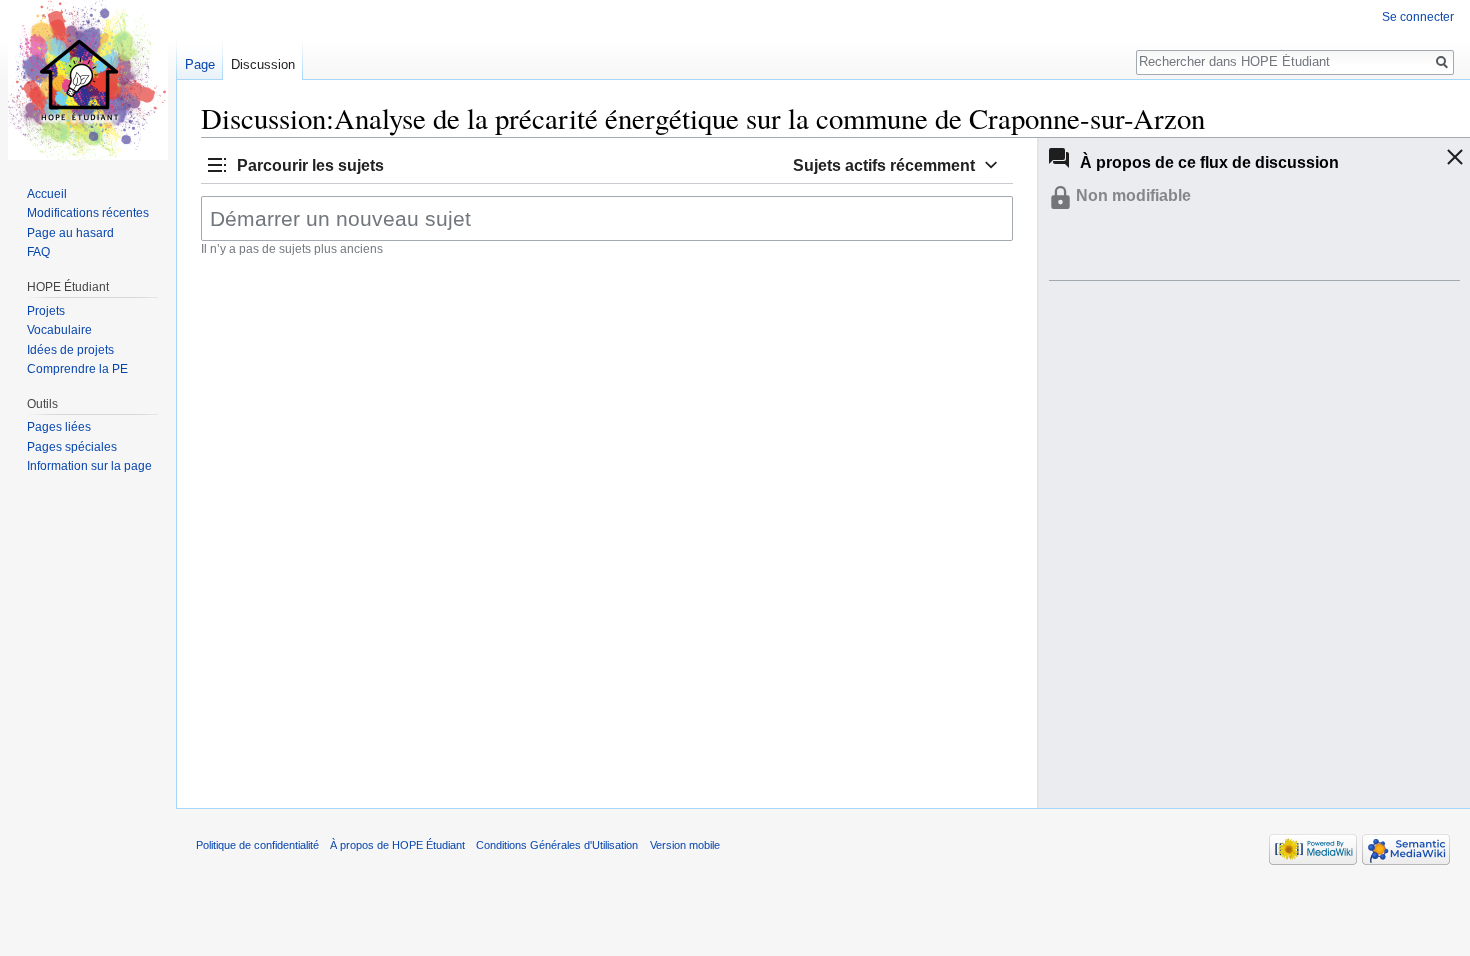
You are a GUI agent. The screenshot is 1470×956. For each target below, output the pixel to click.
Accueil (47, 194)
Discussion (263, 64)
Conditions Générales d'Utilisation (557, 845)
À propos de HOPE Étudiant (397, 845)
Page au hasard (70, 233)
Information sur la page (89, 466)
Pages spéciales (72, 447)
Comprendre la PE (77, 369)
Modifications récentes (88, 213)
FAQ (38, 252)
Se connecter (1418, 17)
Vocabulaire (59, 330)
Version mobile (685, 845)
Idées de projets (70, 350)
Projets (46, 311)
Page (200, 64)
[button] (294, 164)
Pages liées (59, 427)
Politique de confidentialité (257, 845)
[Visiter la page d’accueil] (88, 80)
